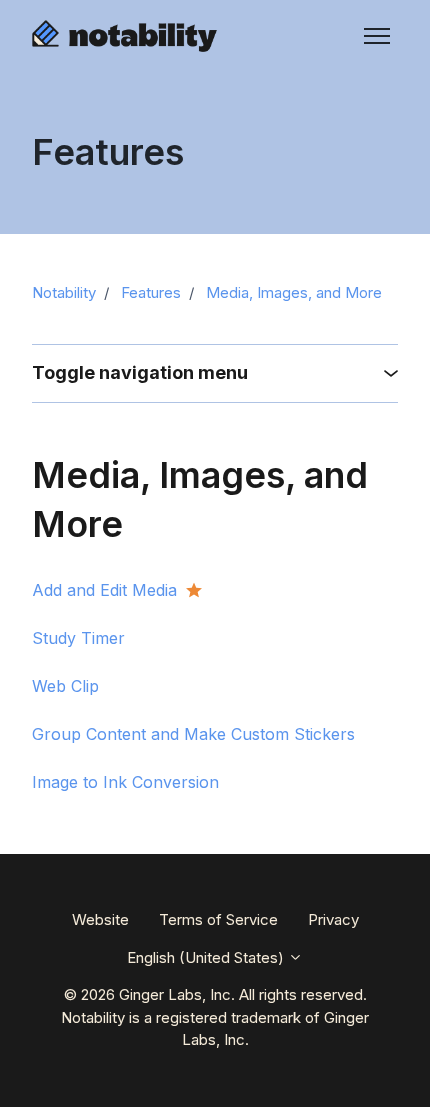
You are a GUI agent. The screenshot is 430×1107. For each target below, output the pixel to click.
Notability (64, 292)
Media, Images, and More (294, 292)
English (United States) (207, 957)
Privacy (333, 919)
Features (151, 292)
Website (100, 919)
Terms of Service (218, 919)
